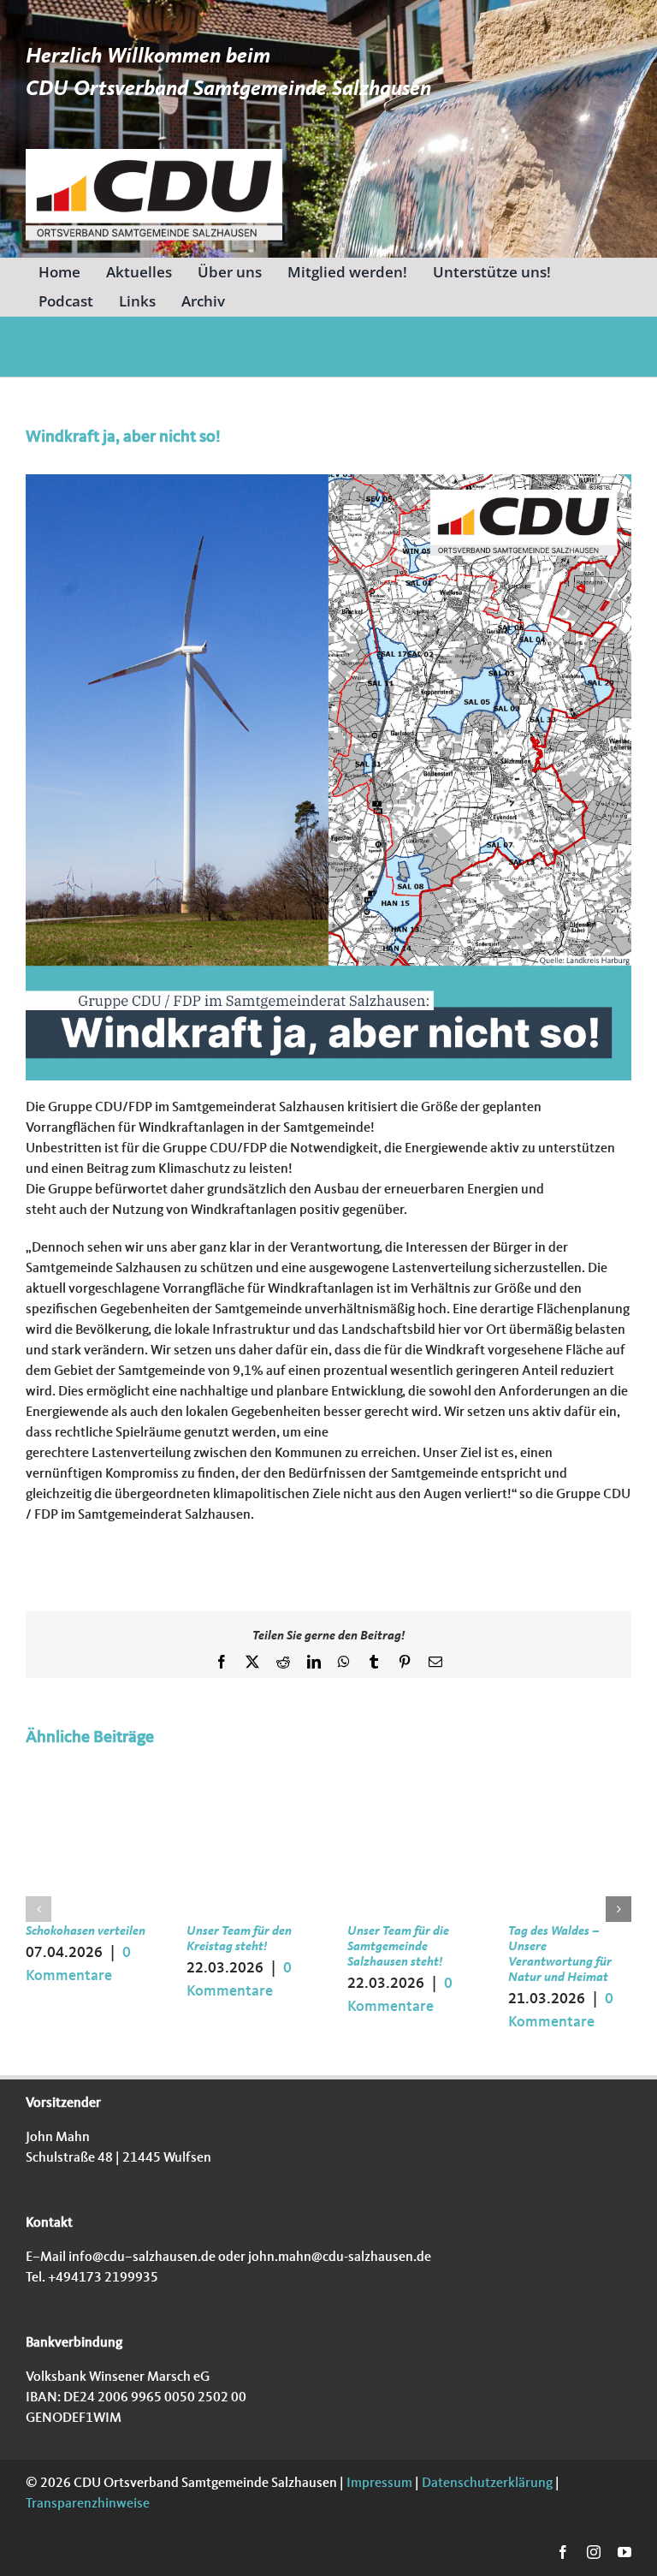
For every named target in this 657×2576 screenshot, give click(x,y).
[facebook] (563, 2552)
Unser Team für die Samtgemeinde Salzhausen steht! (398, 1947)
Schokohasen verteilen (86, 1932)
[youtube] (624, 2552)
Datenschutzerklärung (486, 2484)
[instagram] (594, 2552)
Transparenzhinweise (88, 2504)
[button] (38, 1909)
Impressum (378, 2484)
